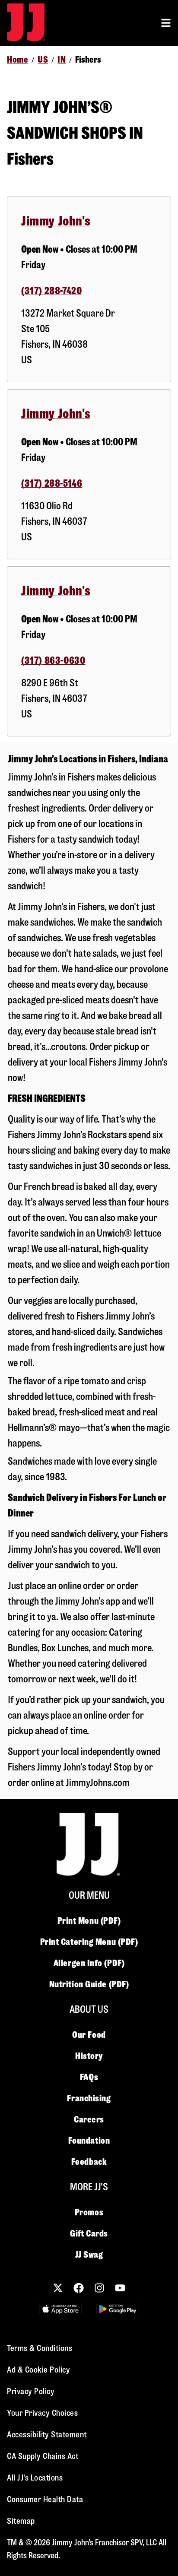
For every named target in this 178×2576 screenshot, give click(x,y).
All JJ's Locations (35, 2478)
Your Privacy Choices (42, 2413)
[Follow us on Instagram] (99, 2288)
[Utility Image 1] (60, 2309)
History (89, 2056)
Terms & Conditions (40, 2348)
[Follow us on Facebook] (79, 2288)
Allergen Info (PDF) (89, 1963)
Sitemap (21, 2521)
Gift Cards (89, 2233)
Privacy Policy (31, 2391)
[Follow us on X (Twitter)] (58, 2288)
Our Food (89, 2035)
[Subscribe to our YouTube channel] (120, 2288)
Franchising (89, 2098)
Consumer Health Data (45, 2499)
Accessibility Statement (47, 2435)
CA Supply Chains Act (43, 2456)
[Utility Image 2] (118, 2309)
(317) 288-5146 (52, 484)
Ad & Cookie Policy (38, 2370)
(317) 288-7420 (51, 291)
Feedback (89, 2162)
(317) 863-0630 (53, 661)
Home (17, 60)
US (43, 60)
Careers (89, 2119)
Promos (89, 2212)
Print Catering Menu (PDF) (89, 1942)
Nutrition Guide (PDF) (89, 1984)
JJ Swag (89, 2255)
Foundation (89, 2141)
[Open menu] (166, 23)
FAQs (89, 2077)
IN (62, 60)
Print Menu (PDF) (89, 1921)
